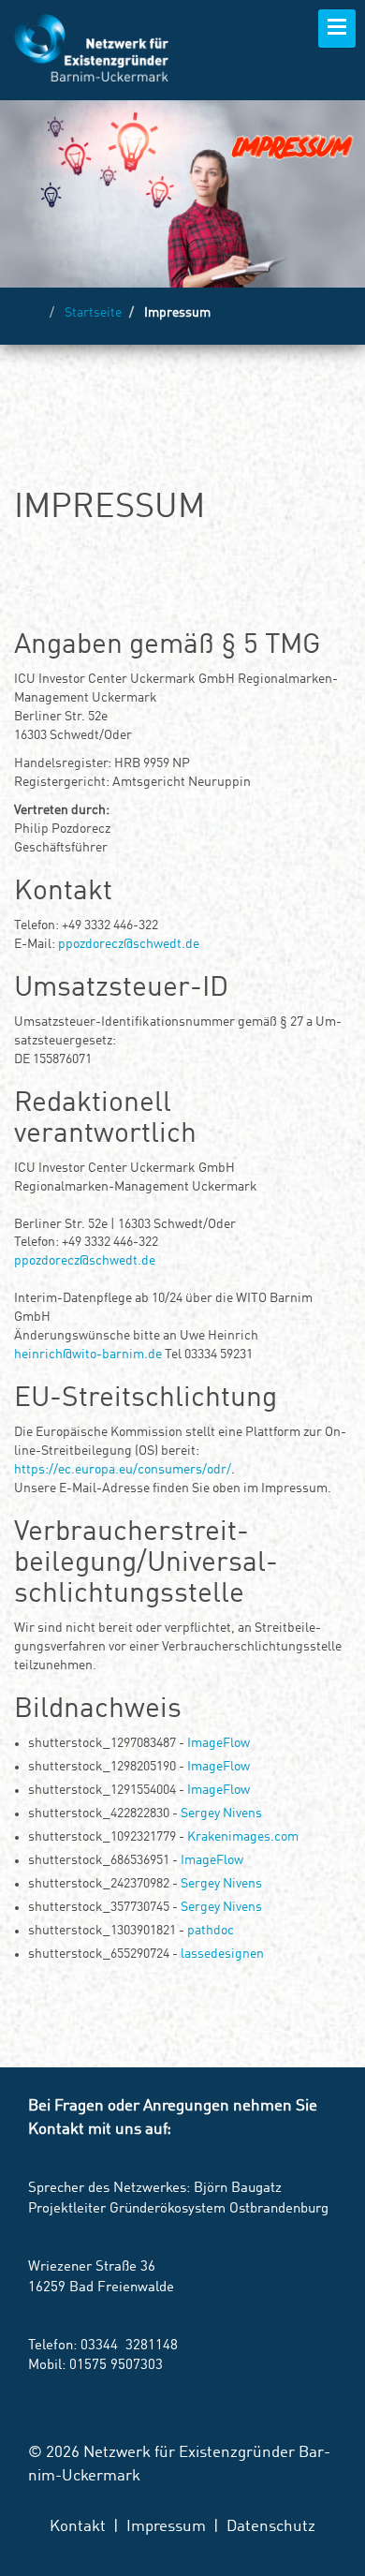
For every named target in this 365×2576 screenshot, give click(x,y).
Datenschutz (271, 2527)
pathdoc (211, 1931)
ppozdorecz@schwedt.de (129, 944)
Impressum (166, 2527)
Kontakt (78, 2527)
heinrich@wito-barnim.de (88, 1355)
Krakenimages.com (243, 1837)
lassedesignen (222, 1954)
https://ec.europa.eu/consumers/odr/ (123, 1470)
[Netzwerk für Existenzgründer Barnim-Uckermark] (91, 48)
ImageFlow (219, 1743)
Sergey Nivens (221, 1814)
